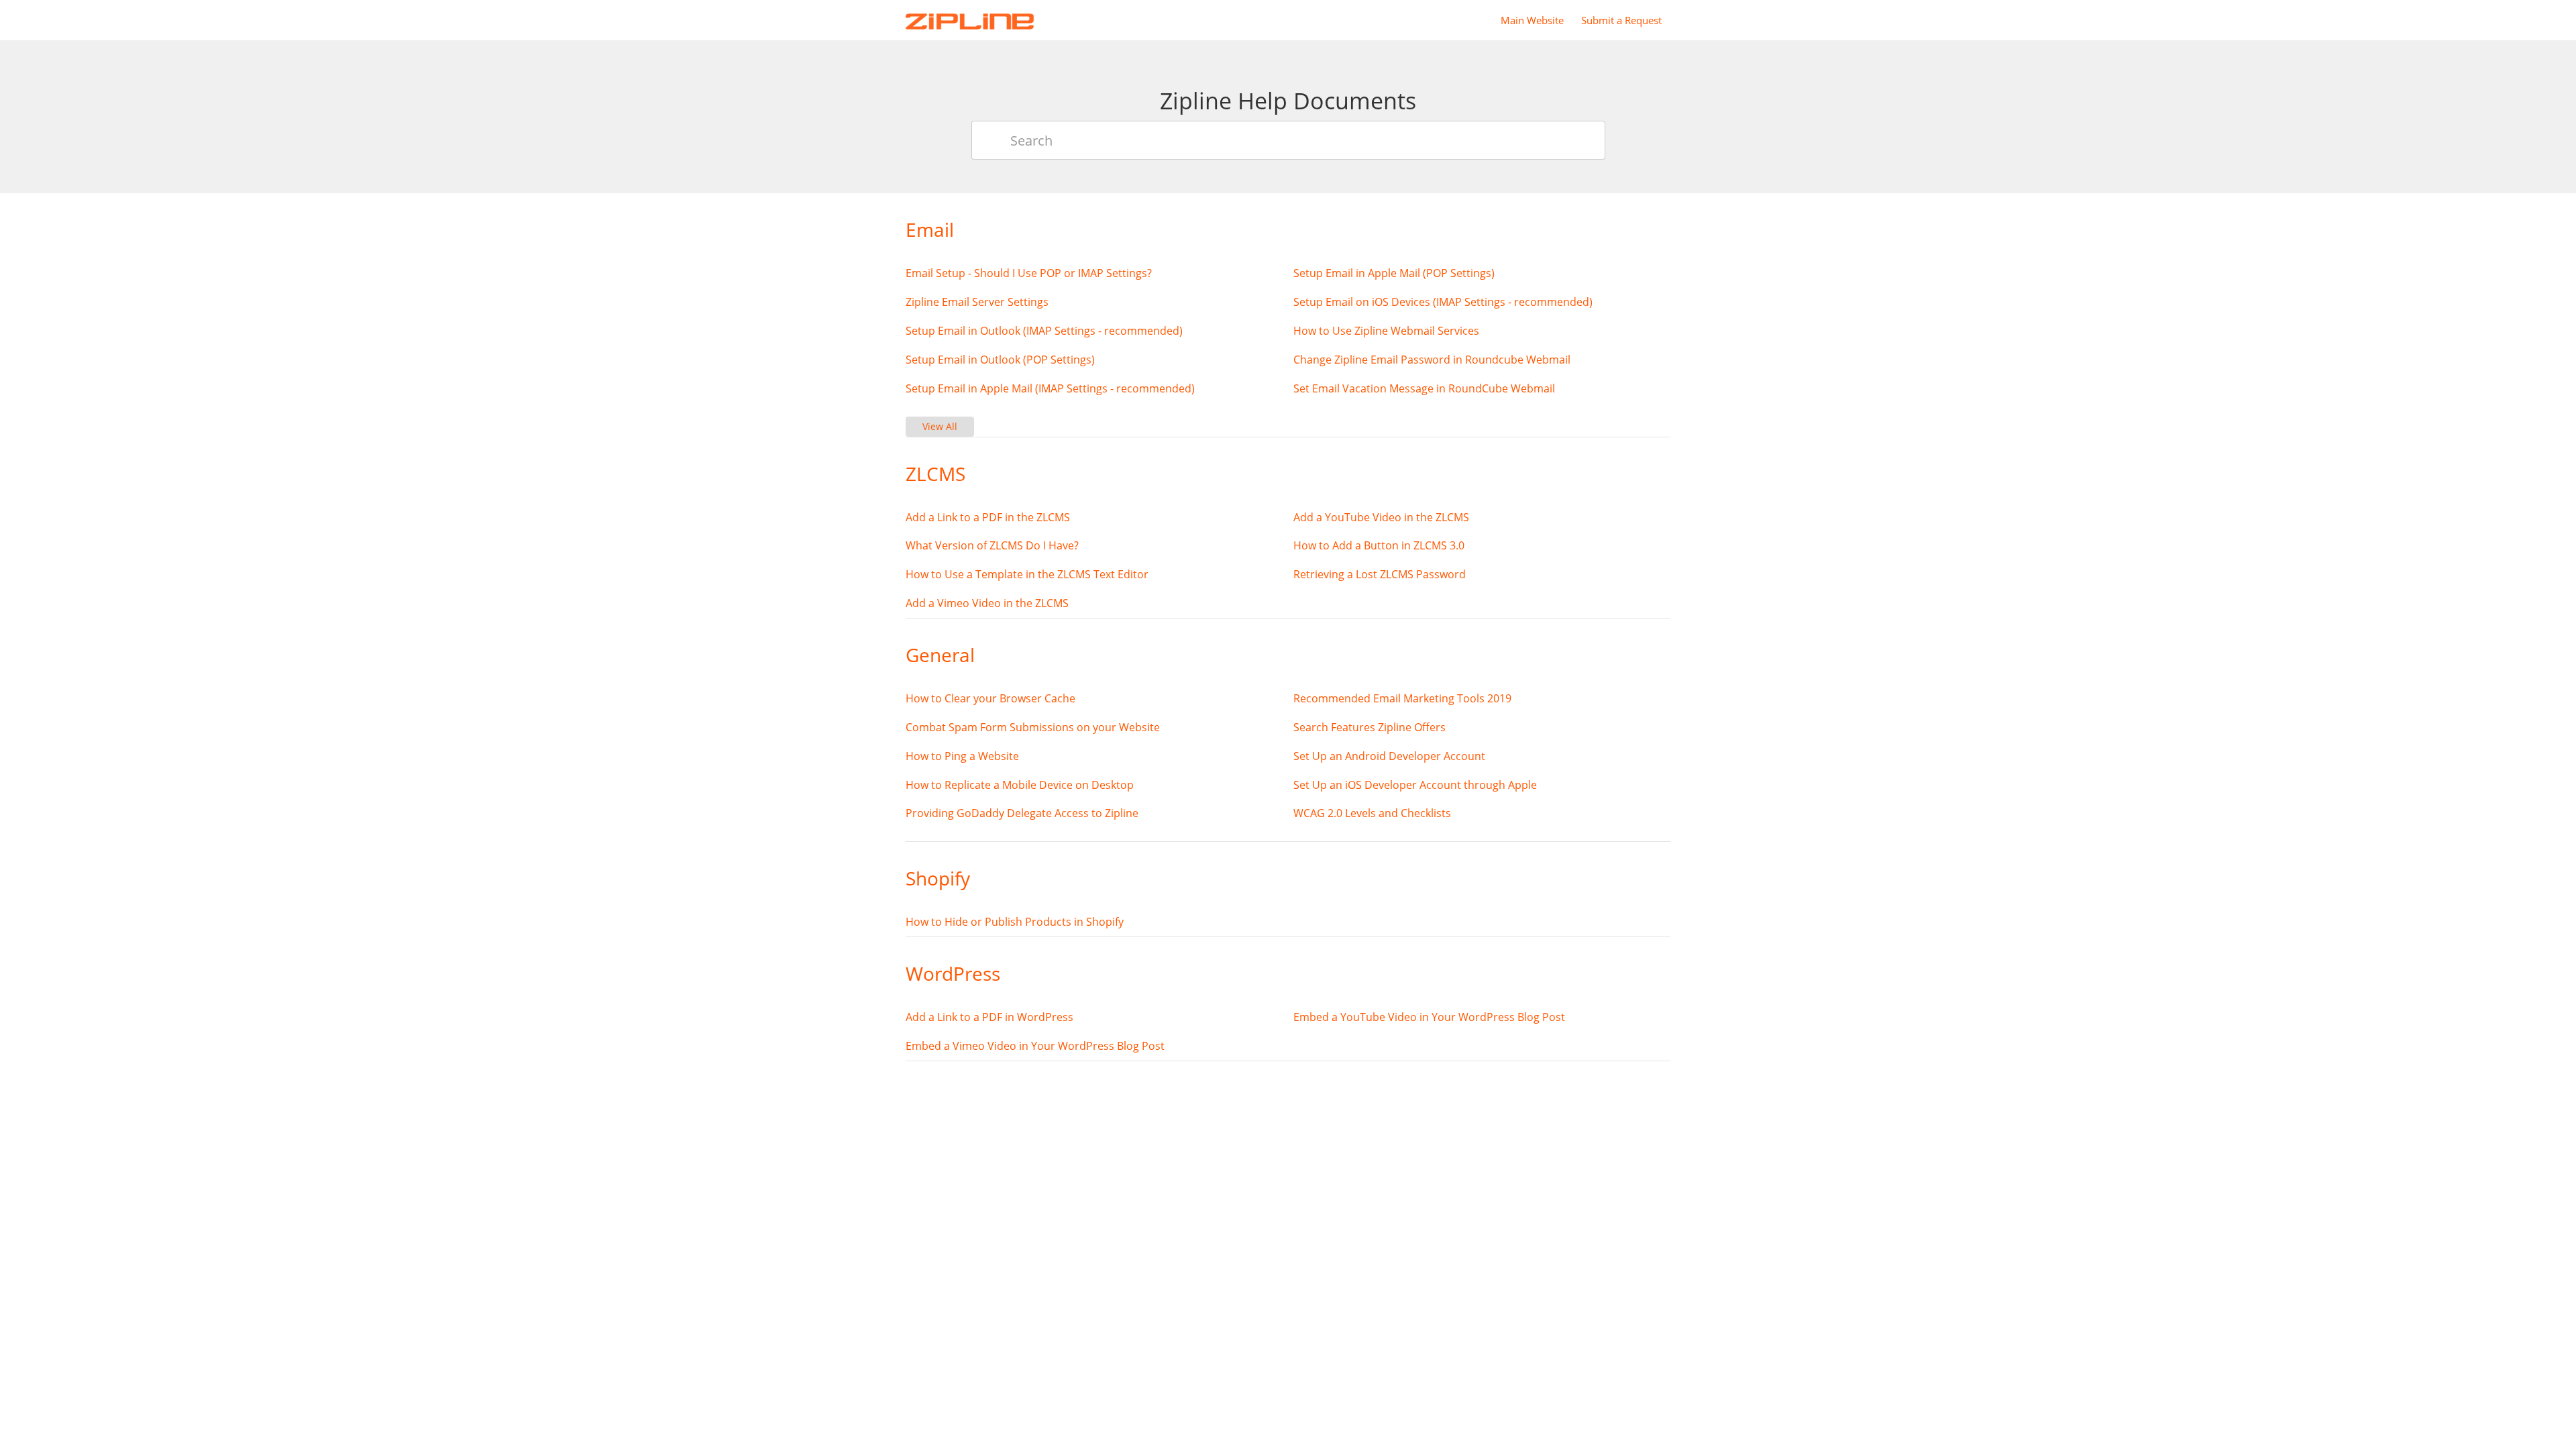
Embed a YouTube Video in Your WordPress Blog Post (1429, 1017)
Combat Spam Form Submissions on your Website (1033, 727)
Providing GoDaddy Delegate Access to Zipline (1022, 813)
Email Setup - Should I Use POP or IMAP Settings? (1029, 273)
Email (930, 229)
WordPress (953, 973)
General (940, 655)
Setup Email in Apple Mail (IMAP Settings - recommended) (1050, 388)
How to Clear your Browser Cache (990, 698)
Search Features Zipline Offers (1370, 727)
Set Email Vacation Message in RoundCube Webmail (1424, 388)
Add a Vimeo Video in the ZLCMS (987, 603)
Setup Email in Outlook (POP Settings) (1000, 360)
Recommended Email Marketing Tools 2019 (1402, 698)
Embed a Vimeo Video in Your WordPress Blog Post (1035, 1046)
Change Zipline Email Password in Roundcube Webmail (1432, 360)
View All (940, 426)
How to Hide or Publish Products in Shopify (1015, 922)
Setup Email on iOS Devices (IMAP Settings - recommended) (1443, 302)
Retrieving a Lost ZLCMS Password (1380, 574)
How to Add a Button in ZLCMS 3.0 (1379, 545)
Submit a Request (1621, 20)
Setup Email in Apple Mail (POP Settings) (1394, 273)
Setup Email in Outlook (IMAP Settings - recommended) (1044, 331)
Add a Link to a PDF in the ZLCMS (988, 517)
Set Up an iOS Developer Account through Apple (1415, 785)
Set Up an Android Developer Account (1389, 756)
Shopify (938, 878)
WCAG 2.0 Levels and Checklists (1372, 813)
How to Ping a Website (962, 756)
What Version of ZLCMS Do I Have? (992, 545)
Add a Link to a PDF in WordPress (989, 1017)
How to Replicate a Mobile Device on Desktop (1020, 785)
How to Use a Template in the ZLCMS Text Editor (1027, 574)
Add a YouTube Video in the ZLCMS (1381, 517)
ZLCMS (935, 474)
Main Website (1532, 20)
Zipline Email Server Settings (977, 302)
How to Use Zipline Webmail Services (1386, 331)
